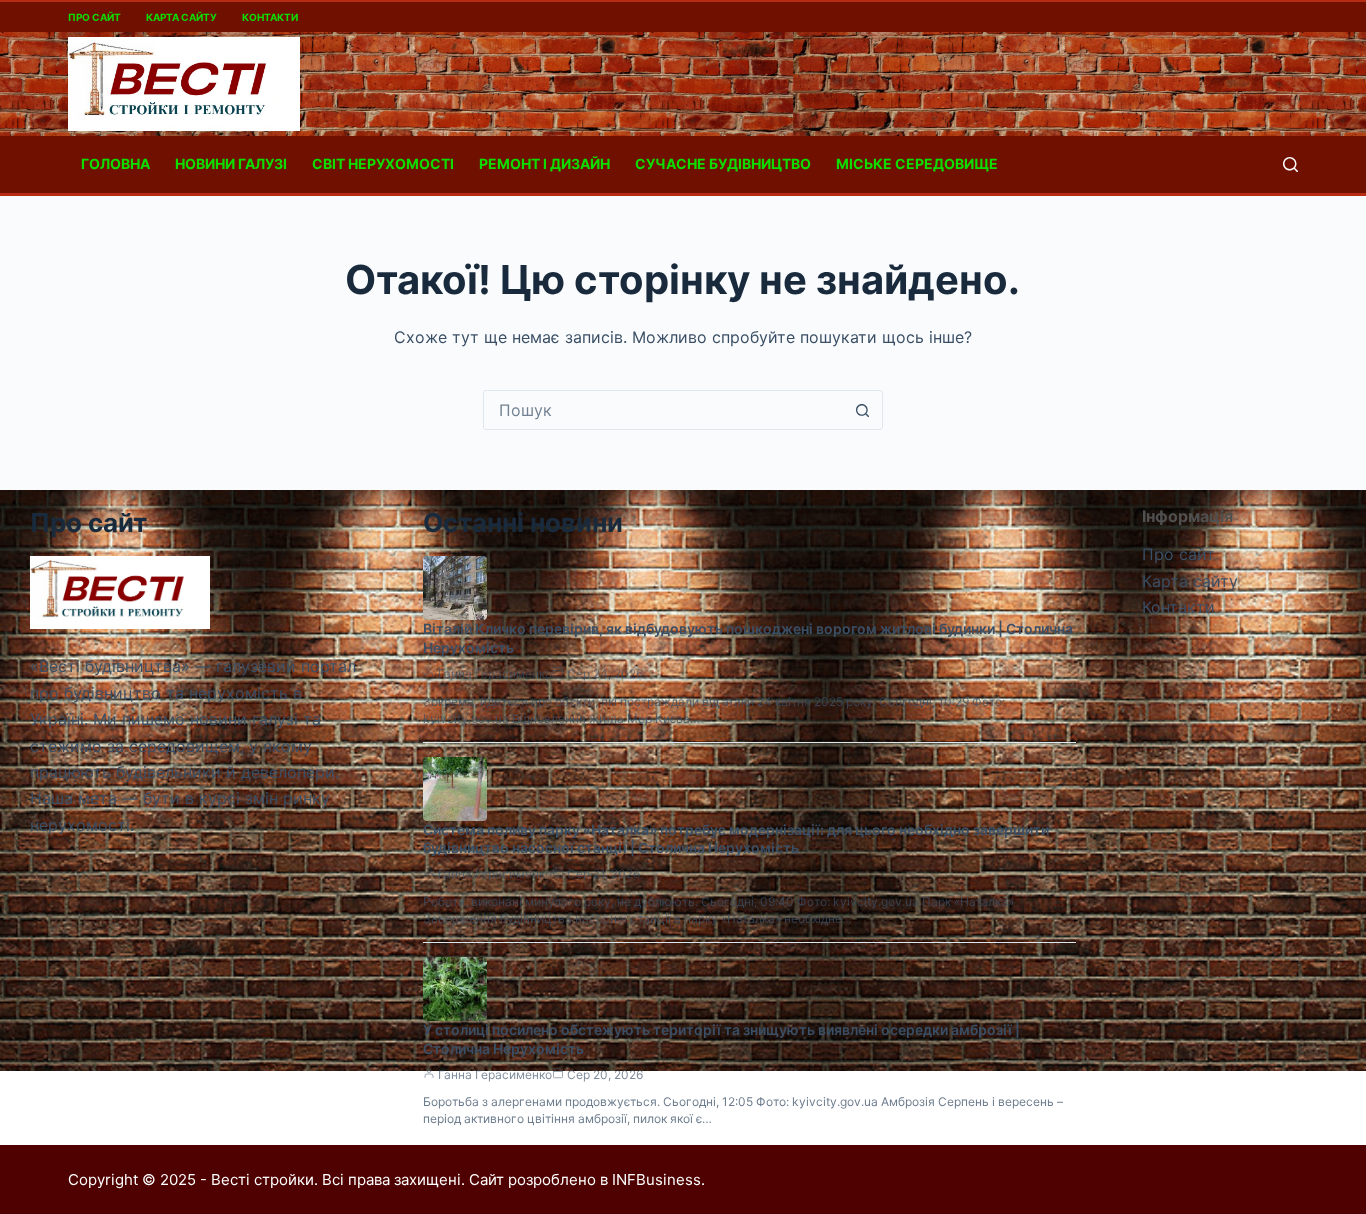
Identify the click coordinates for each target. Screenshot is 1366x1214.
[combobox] (664, 410)
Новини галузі (231, 163)
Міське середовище (917, 163)
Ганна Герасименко (495, 673)
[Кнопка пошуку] (863, 410)
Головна (115, 163)
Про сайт (94, 17)
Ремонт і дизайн (544, 163)
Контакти (270, 17)
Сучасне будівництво (723, 163)
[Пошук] (1290, 164)
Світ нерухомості (383, 163)
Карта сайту (181, 17)
